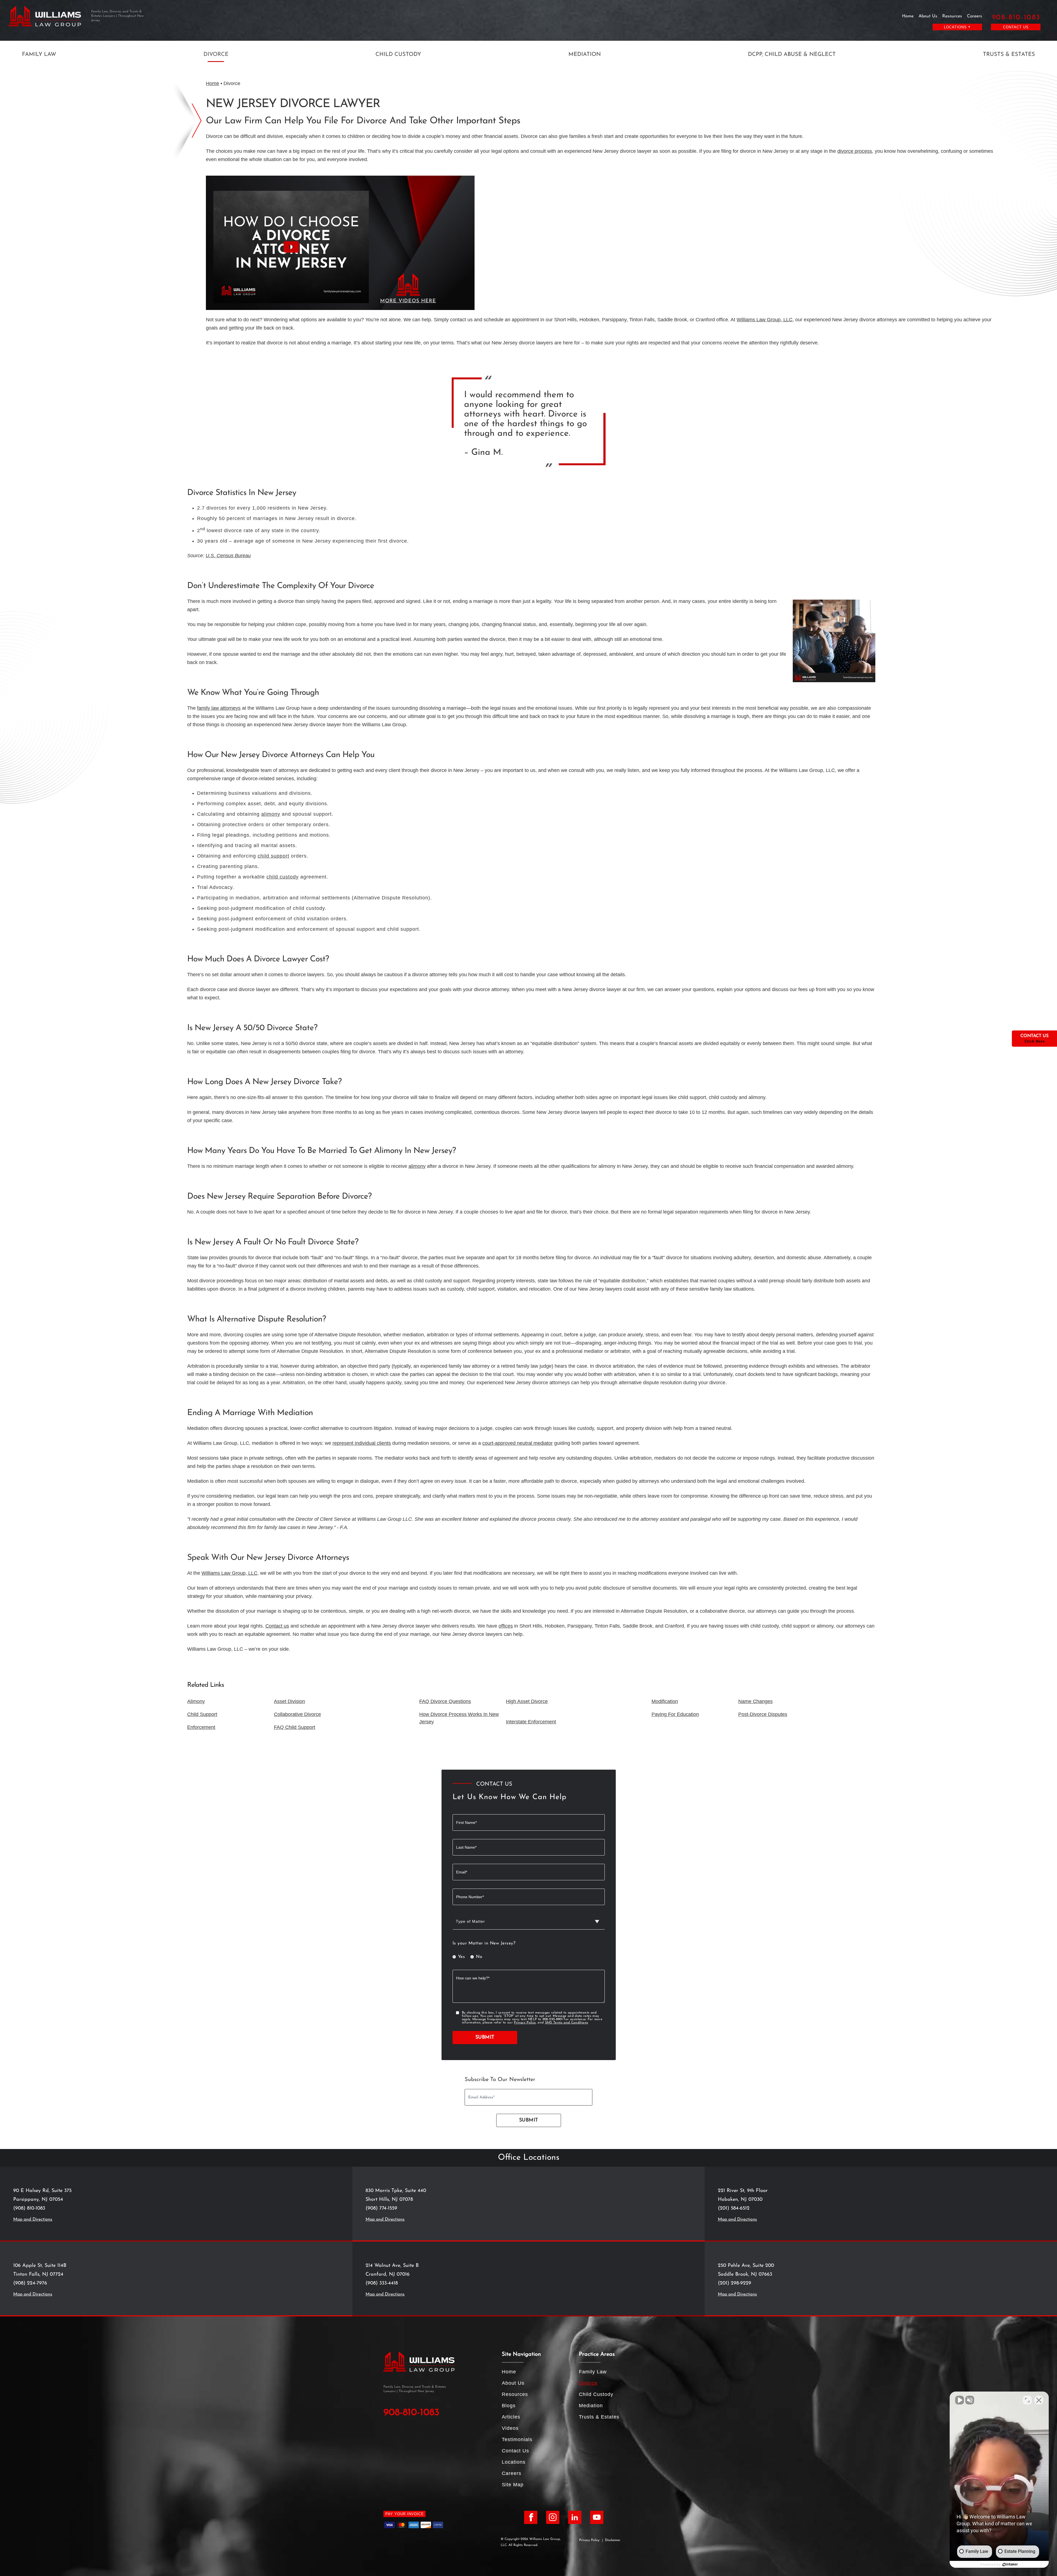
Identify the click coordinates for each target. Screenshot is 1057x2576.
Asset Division (289, 1701)
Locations (514, 2462)
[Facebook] (531, 2517)
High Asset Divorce (527, 1701)
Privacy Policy (525, 2023)
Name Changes (755, 1701)
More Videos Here (408, 301)
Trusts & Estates (1009, 55)
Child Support (202, 1714)
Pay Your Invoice (405, 2514)
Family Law (39, 55)
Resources (952, 16)
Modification (665, 1701)
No (479, 1957)
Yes (462, 1957)
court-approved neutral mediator (517, 1443)
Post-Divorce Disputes (763, 1714)
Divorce (216, 55)
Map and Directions (33, 2219)
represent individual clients (362, 1443)
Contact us (277, 1626)
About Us (928, 16)
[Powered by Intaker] (1010, 2564)
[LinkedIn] (575, 2517)
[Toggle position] (1027, 2400)
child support (273, 856)
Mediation (585, 55)
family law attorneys (219, 708)
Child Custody (398, 55)
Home (908, 16)
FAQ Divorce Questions (445, 1701)
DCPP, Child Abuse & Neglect (792, 55)
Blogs (509, 2406)
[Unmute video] (960, 2400)
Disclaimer (613, 2540)
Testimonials (517, 2439)
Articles (511, 2417)
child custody (283, 877)
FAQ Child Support (295, 1727)
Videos (510, 2428)
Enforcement (201, 1727)
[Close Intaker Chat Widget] (1039, 2400)
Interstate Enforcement (531, 1722)
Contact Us (1016, 27)
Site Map (513, 2485)
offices (506, 1626)
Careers (975, 16)
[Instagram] (553, 2517)
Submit (485, 2038)
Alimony (196, 1701)
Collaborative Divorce (297, 1714)
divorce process (855, 151)
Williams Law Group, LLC (765, 320)
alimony (271, 814)
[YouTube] (597, 2517)
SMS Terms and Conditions (567, 2023)
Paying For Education (675, 1714)
